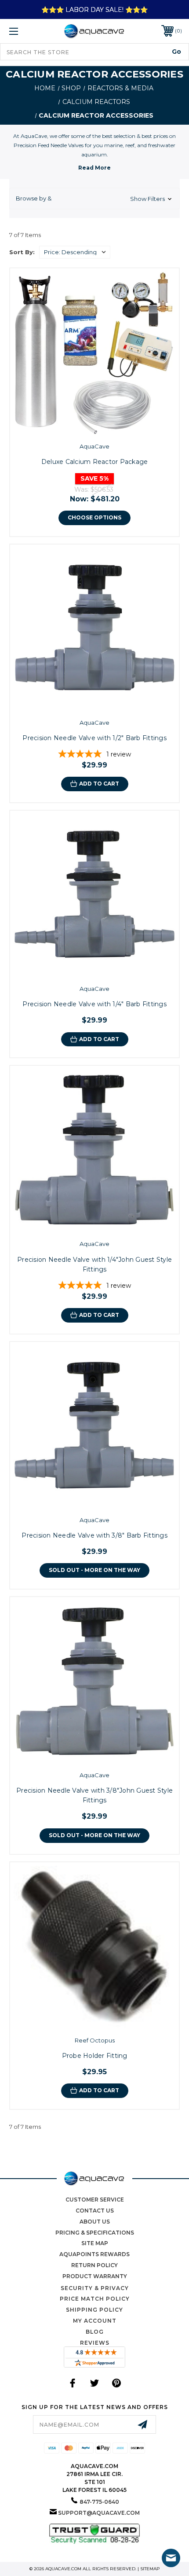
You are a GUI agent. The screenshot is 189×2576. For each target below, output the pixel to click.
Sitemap (150, 2569)
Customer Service (95, 2200)
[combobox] (94, 52)
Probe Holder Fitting (95, 2056)
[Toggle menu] (26, 31)
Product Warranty (95, 2276)
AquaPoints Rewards (94, 2254)
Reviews (95, 2343)
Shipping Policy (94, 2310)
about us (95, 2222)
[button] (94, 199)
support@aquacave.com (99, 2513)
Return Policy (94, 2265)
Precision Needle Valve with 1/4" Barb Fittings (94, 1004)
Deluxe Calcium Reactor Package (95, 462)
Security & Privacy (95, 2288)
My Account (95, 2321)
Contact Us (95, 2211)
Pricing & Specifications (95, 2233)
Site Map (95, 2243)
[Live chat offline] (171, 2558)
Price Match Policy (95, 2299)
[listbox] (75, 252)
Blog (95, 2332)
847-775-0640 (99, 2502)
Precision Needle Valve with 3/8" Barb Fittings (94, 1535)
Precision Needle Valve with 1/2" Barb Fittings (94, 738)
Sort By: (22, 252)
